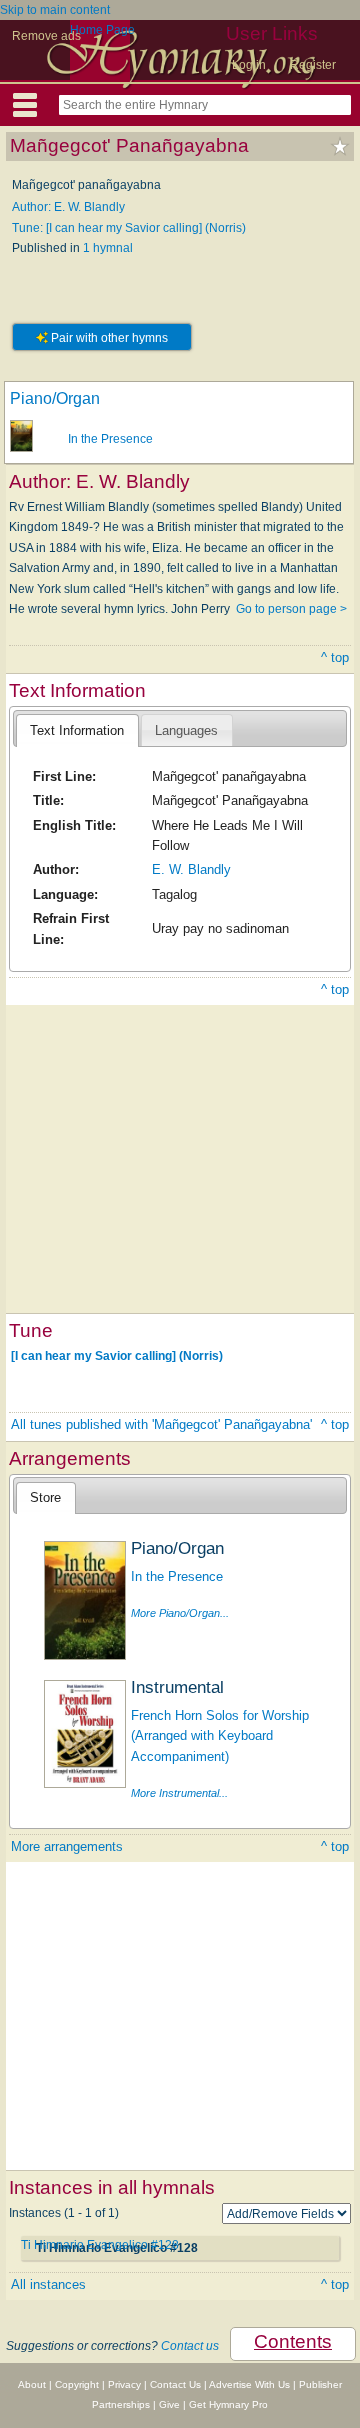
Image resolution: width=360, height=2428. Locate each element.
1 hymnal (108, 248)
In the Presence (110, 439)
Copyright (77, 2384)
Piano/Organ (55, 398)
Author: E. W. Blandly (68, 207)
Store (45, 1497)
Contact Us (175, 2384)
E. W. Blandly (191, 869)
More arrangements (67, 1846)
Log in (249, 65)
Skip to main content (55, 10)
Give (169, 2404)
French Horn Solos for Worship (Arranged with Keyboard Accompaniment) (220, 1736)
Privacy (124, 2384)
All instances (48, 2284)
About (32, 2384)
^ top (335, 657)
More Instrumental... (179, 1793)
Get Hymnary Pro (228, 2404)
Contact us (190, 2346)
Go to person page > (291, 609)
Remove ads (46, 36)
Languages (186, 730)
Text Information (77, 730)
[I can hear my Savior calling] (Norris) (117, 1356)
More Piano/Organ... (180, 1613)
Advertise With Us (249, 2384)
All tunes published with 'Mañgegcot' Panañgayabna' (161, 1424)
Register (313, 65)
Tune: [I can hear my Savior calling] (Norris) (129, 228)
